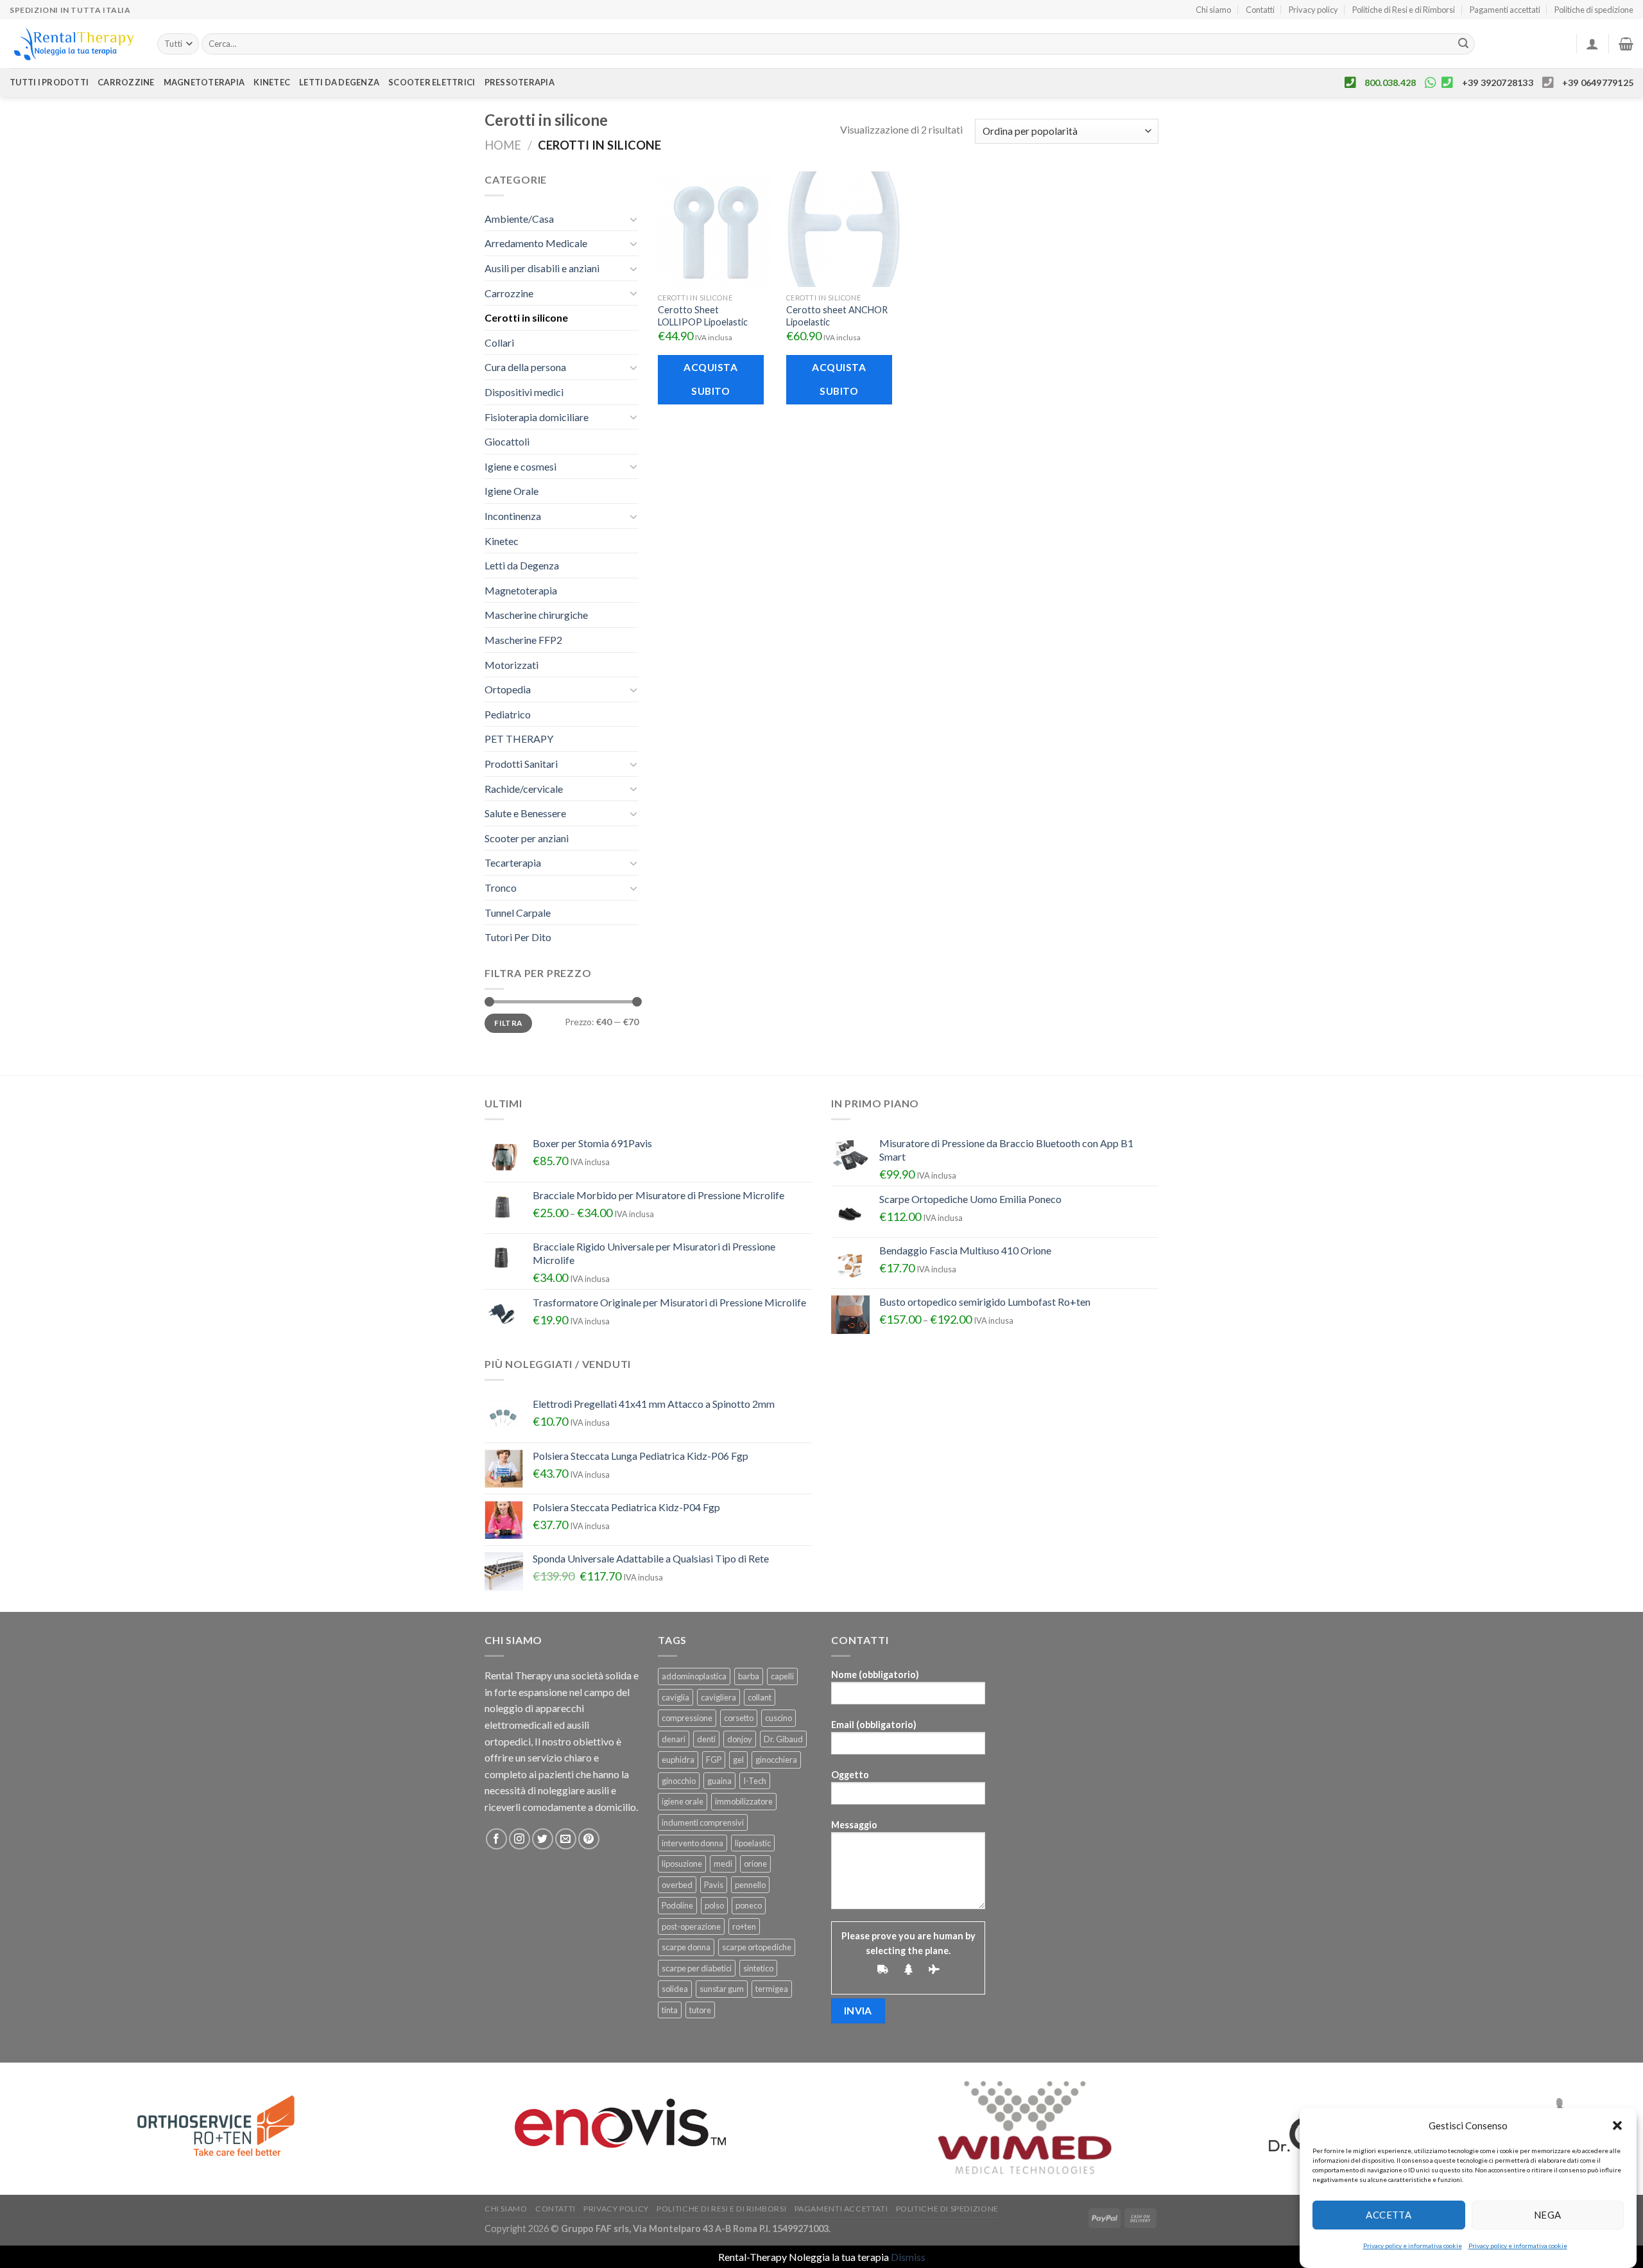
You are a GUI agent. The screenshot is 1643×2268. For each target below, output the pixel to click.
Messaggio (854, 1825)
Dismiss (908, 2257)
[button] (1617, 2125)
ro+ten (744, 1926)
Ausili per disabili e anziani (542, 268)
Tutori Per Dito (518, 937)
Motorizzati (512, 665)
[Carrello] (1626, 44)
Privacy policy (1313, 10)
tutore (700, 2010)
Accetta (1389, 2215)
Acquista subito (710, 379)
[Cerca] (1463, 44)
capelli (782, 1676)
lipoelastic (753, 1843)
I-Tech (755, 1781)
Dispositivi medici (524, 392)
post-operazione (691, 1926)
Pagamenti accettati (1505, 10)
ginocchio (679, 1781)
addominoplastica (694, 1676)
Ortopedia (508, 689)
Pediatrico (508, 714)
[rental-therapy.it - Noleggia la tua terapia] (74, 44)
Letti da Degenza (522, 565)
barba (749, 1676)
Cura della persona (525, 367)
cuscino (778, 1718)
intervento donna (692, 1843)
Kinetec (272, 82)
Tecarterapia (513, 862)
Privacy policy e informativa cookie (1413, 2246)
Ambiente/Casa (519, 219)
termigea (772, 1989)
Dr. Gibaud (783, 1739)
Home (503, 145)
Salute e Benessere (525, 813)
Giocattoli (507, 441)
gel (738, 1760)
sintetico (758, 1968)
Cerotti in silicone (526, 317)
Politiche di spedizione (1594, 10)
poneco (749, 1905)
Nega (1548, 2215)
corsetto (739, 1718)
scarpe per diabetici (697, 1968)
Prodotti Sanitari (521, 764)
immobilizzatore (744, 1801)
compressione (687, 1718)
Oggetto (850, 1775)
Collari (499, 342)
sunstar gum (722, 1989)
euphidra (678, 1760)
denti (706, 1739)
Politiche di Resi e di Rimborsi (1404, 10)
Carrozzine (126, 82)
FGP (714, 1760)
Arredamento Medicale (536, 243)
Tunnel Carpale (518, 913)
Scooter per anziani (527, 838)
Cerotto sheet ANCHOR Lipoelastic (837, 316)
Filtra (508, 1023)
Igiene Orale (512, 491)
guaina (719, 1781)
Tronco (501, 887)
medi (723, 1864)
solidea (675, 1989)
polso (714, 1905)
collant (760, 1697)
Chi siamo (1213, 10)
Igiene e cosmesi (520, 466)
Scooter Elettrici (432, 82)
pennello (750, 1885)
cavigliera (718, 1697)
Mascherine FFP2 (523, 640)
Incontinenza (513, 516)
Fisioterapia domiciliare (537, 417)
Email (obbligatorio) (874, 1725)
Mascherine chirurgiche (536, 615)
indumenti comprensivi (703, 1822)
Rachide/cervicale (524, 789)
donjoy (740, 1739)
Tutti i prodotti (49, 82)
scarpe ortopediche (757, 1947)
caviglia (675, 1697)
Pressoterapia (520, 82)
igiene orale (683, 1801)
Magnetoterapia (204, 82)
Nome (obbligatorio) (875, 1675)
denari (674, 1739)
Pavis (714, 1885)
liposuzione (682, 1864)
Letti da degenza (339, 82)
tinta (670, 2010)
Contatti (1260, 10)
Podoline (677, 1905)
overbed (677, 1885)
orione (755, 1864)
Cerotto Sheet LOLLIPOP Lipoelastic (703, 316)
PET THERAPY (519, 739)
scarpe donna (686, 1947)
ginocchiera (776, 1760)
